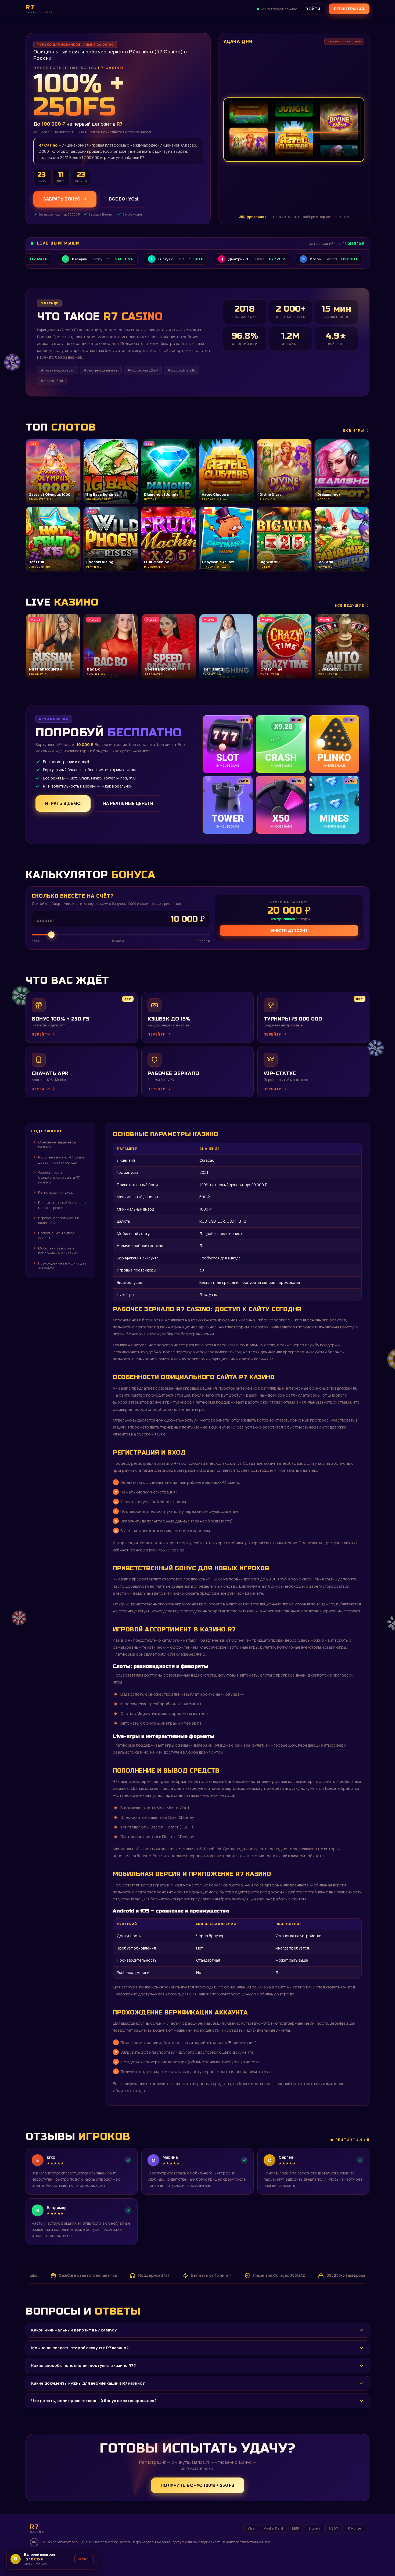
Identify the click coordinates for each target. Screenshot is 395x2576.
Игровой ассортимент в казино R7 (59, 1220)
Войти (313, 9)
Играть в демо (63, 803)
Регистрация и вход (55, 1192)
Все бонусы (124, 199)
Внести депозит (289, 930)
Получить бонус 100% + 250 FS (198, 2485)
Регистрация (349, 9)
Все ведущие (349, 605)
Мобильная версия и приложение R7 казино (58, 1251)
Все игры (354, 430)
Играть (84, 2559)
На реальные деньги (128, 803)
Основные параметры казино (57, 1145)
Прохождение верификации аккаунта (62, 1266)
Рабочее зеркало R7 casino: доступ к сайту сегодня (62, 1160)
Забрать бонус (62, 199)
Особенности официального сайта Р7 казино (59, 1177)
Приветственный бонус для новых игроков (62, 1205)
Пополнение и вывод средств (56, 1235)
